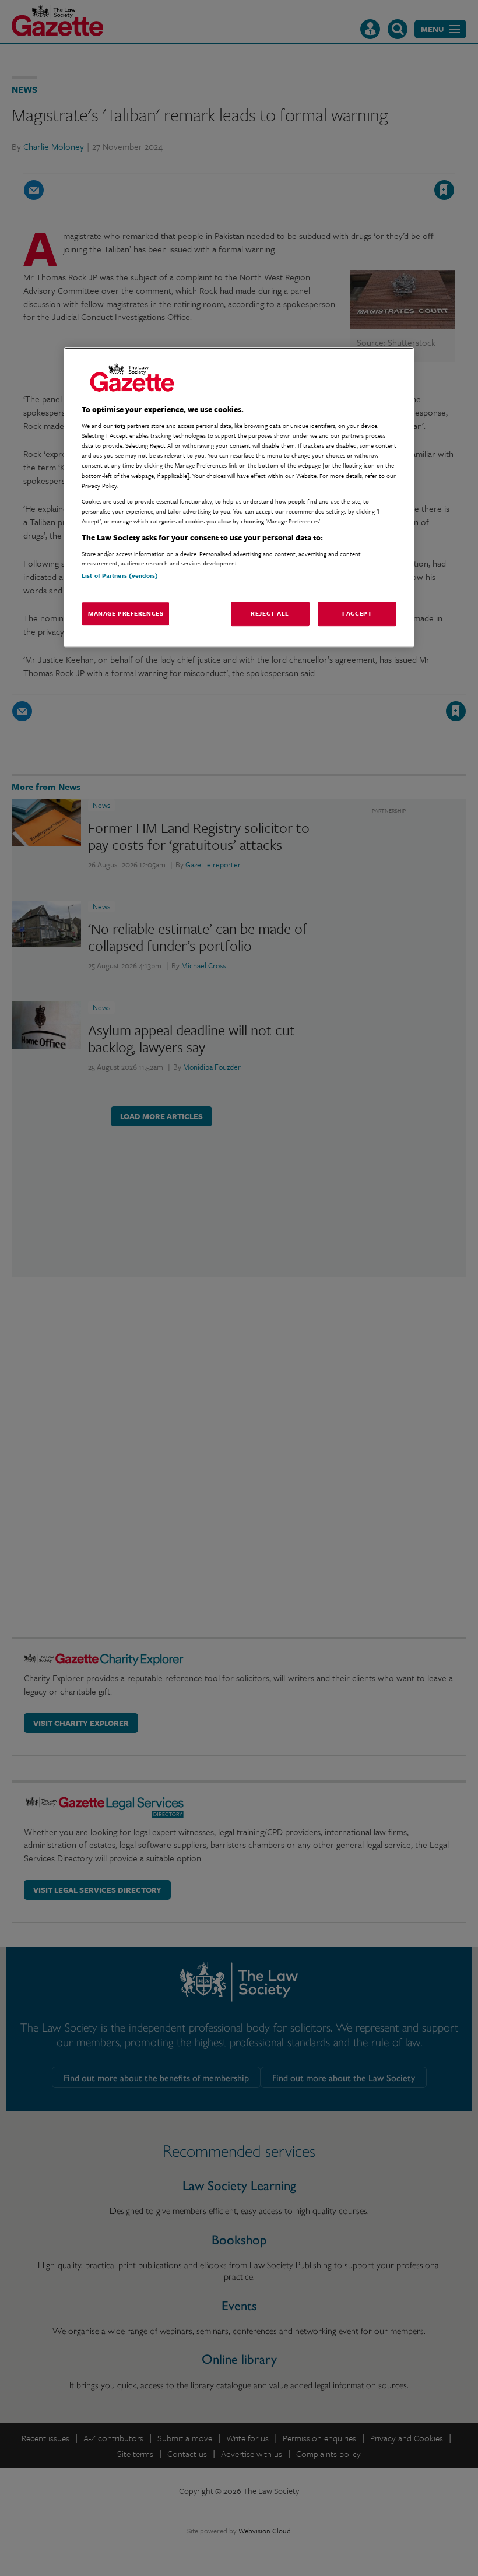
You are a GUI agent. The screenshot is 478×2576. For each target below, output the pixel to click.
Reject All (270, 613)
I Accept (357, 613)
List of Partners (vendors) (120, 576)
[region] (239, 497)
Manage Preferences (126, 613)
